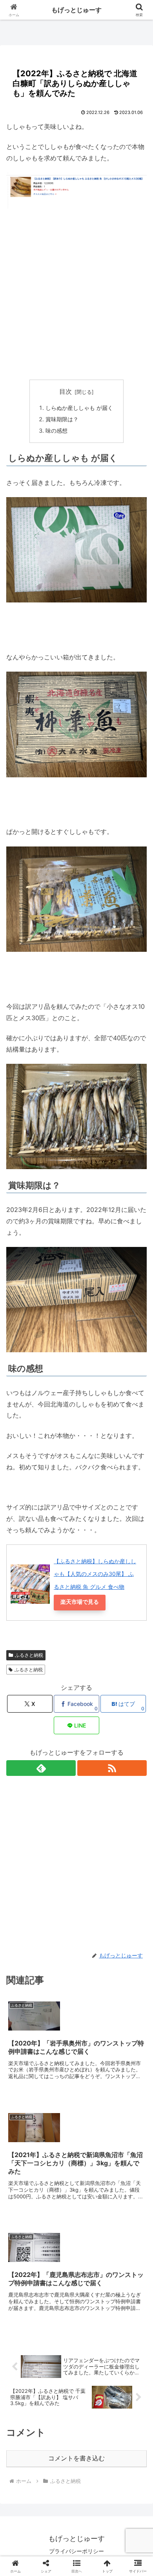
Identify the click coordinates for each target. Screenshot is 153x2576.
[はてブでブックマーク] (93, 2193)
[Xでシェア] (25, 2172)
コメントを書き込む (76, 2458)
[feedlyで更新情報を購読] (41, 1768)
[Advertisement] (76, 294)
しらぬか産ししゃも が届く (79, 408)
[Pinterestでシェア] (42, 2215)
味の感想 (56, 431)
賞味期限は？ (62, 419)
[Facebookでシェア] (25, 2193)
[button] (138, 1587)
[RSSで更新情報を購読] (112, 1768)
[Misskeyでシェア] (127, 2172)
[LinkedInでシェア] (76, 2215)
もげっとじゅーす (76, 10)
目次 (66, 392)
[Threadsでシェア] (59, 2193)
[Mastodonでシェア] (59, 2172)
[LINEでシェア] (127, 2193)
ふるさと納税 (29, 1655)
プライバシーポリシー (76, 2551)
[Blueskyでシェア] (93, 2172)
